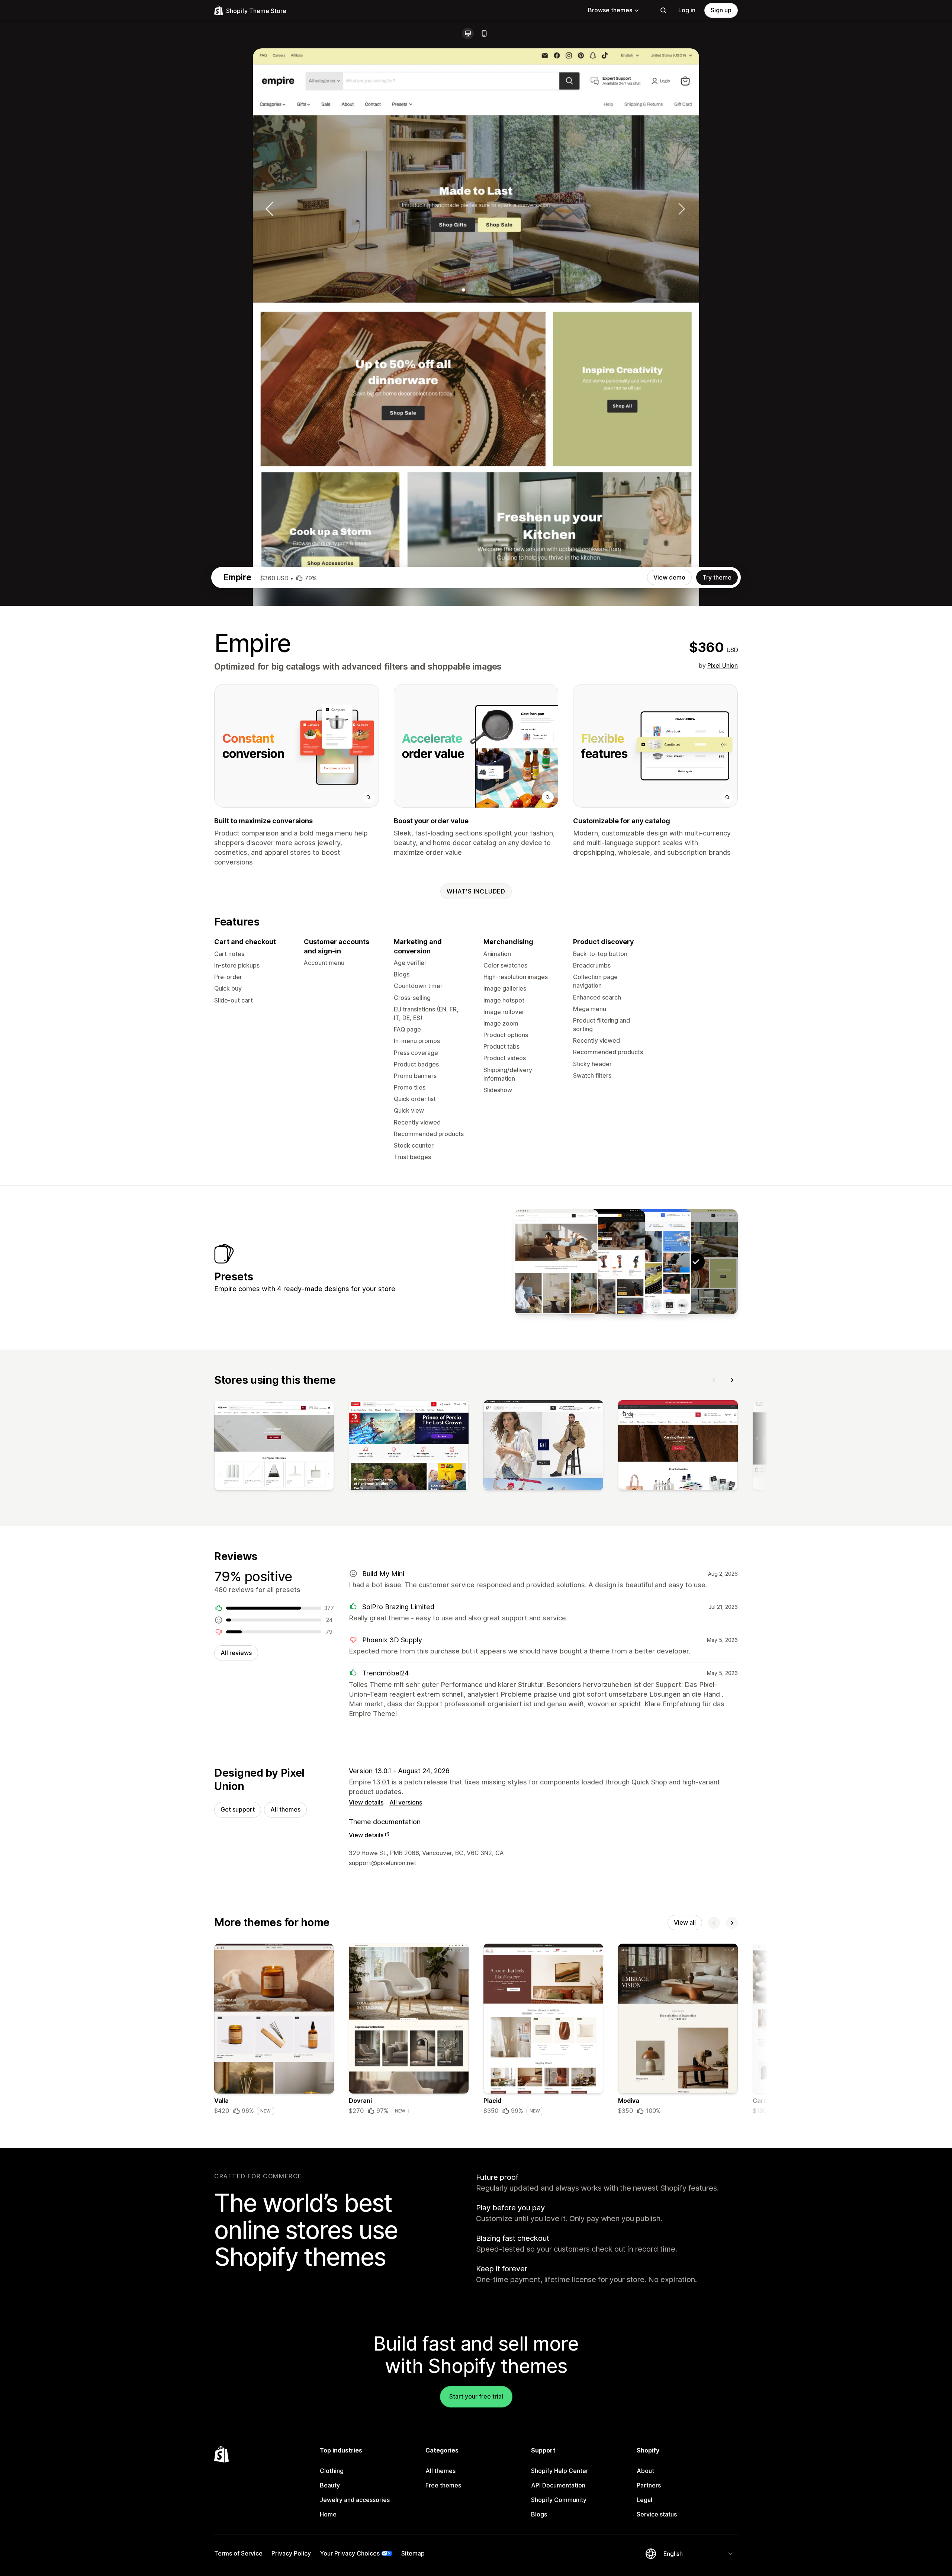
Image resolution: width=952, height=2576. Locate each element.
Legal (644, 2500)
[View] (274, 1447)
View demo (669, 577)
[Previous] (714, 1380)
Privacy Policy (291, 2553)
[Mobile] (484, 33)
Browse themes (610, 10)
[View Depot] (603, 1262)
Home (328, 2514)
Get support (238, 1809)
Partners (649, 2485)
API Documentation (558, 2485)
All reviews (236, 1653)
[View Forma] (556, 1262)
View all (685, 1922)
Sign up (721, 10)
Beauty (330, 2485)
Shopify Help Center (560, 2471)
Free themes (443, 2485)
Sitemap (413, 2553)
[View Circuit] (649, 1262)
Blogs (539, 2514)
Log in (687, 10)
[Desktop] (468, 33)
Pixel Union (723, 665)
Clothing (332, 2471)
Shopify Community (559, 2500)
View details (366, 1802)
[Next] (732, 1380)
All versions (406, 1802)
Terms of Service (238, 2553)
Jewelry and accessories (355, 2500)
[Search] (663, 10)
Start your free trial (476, 2396)
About (645, 2471)
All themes (285, 1809)
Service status (657, 2514)
